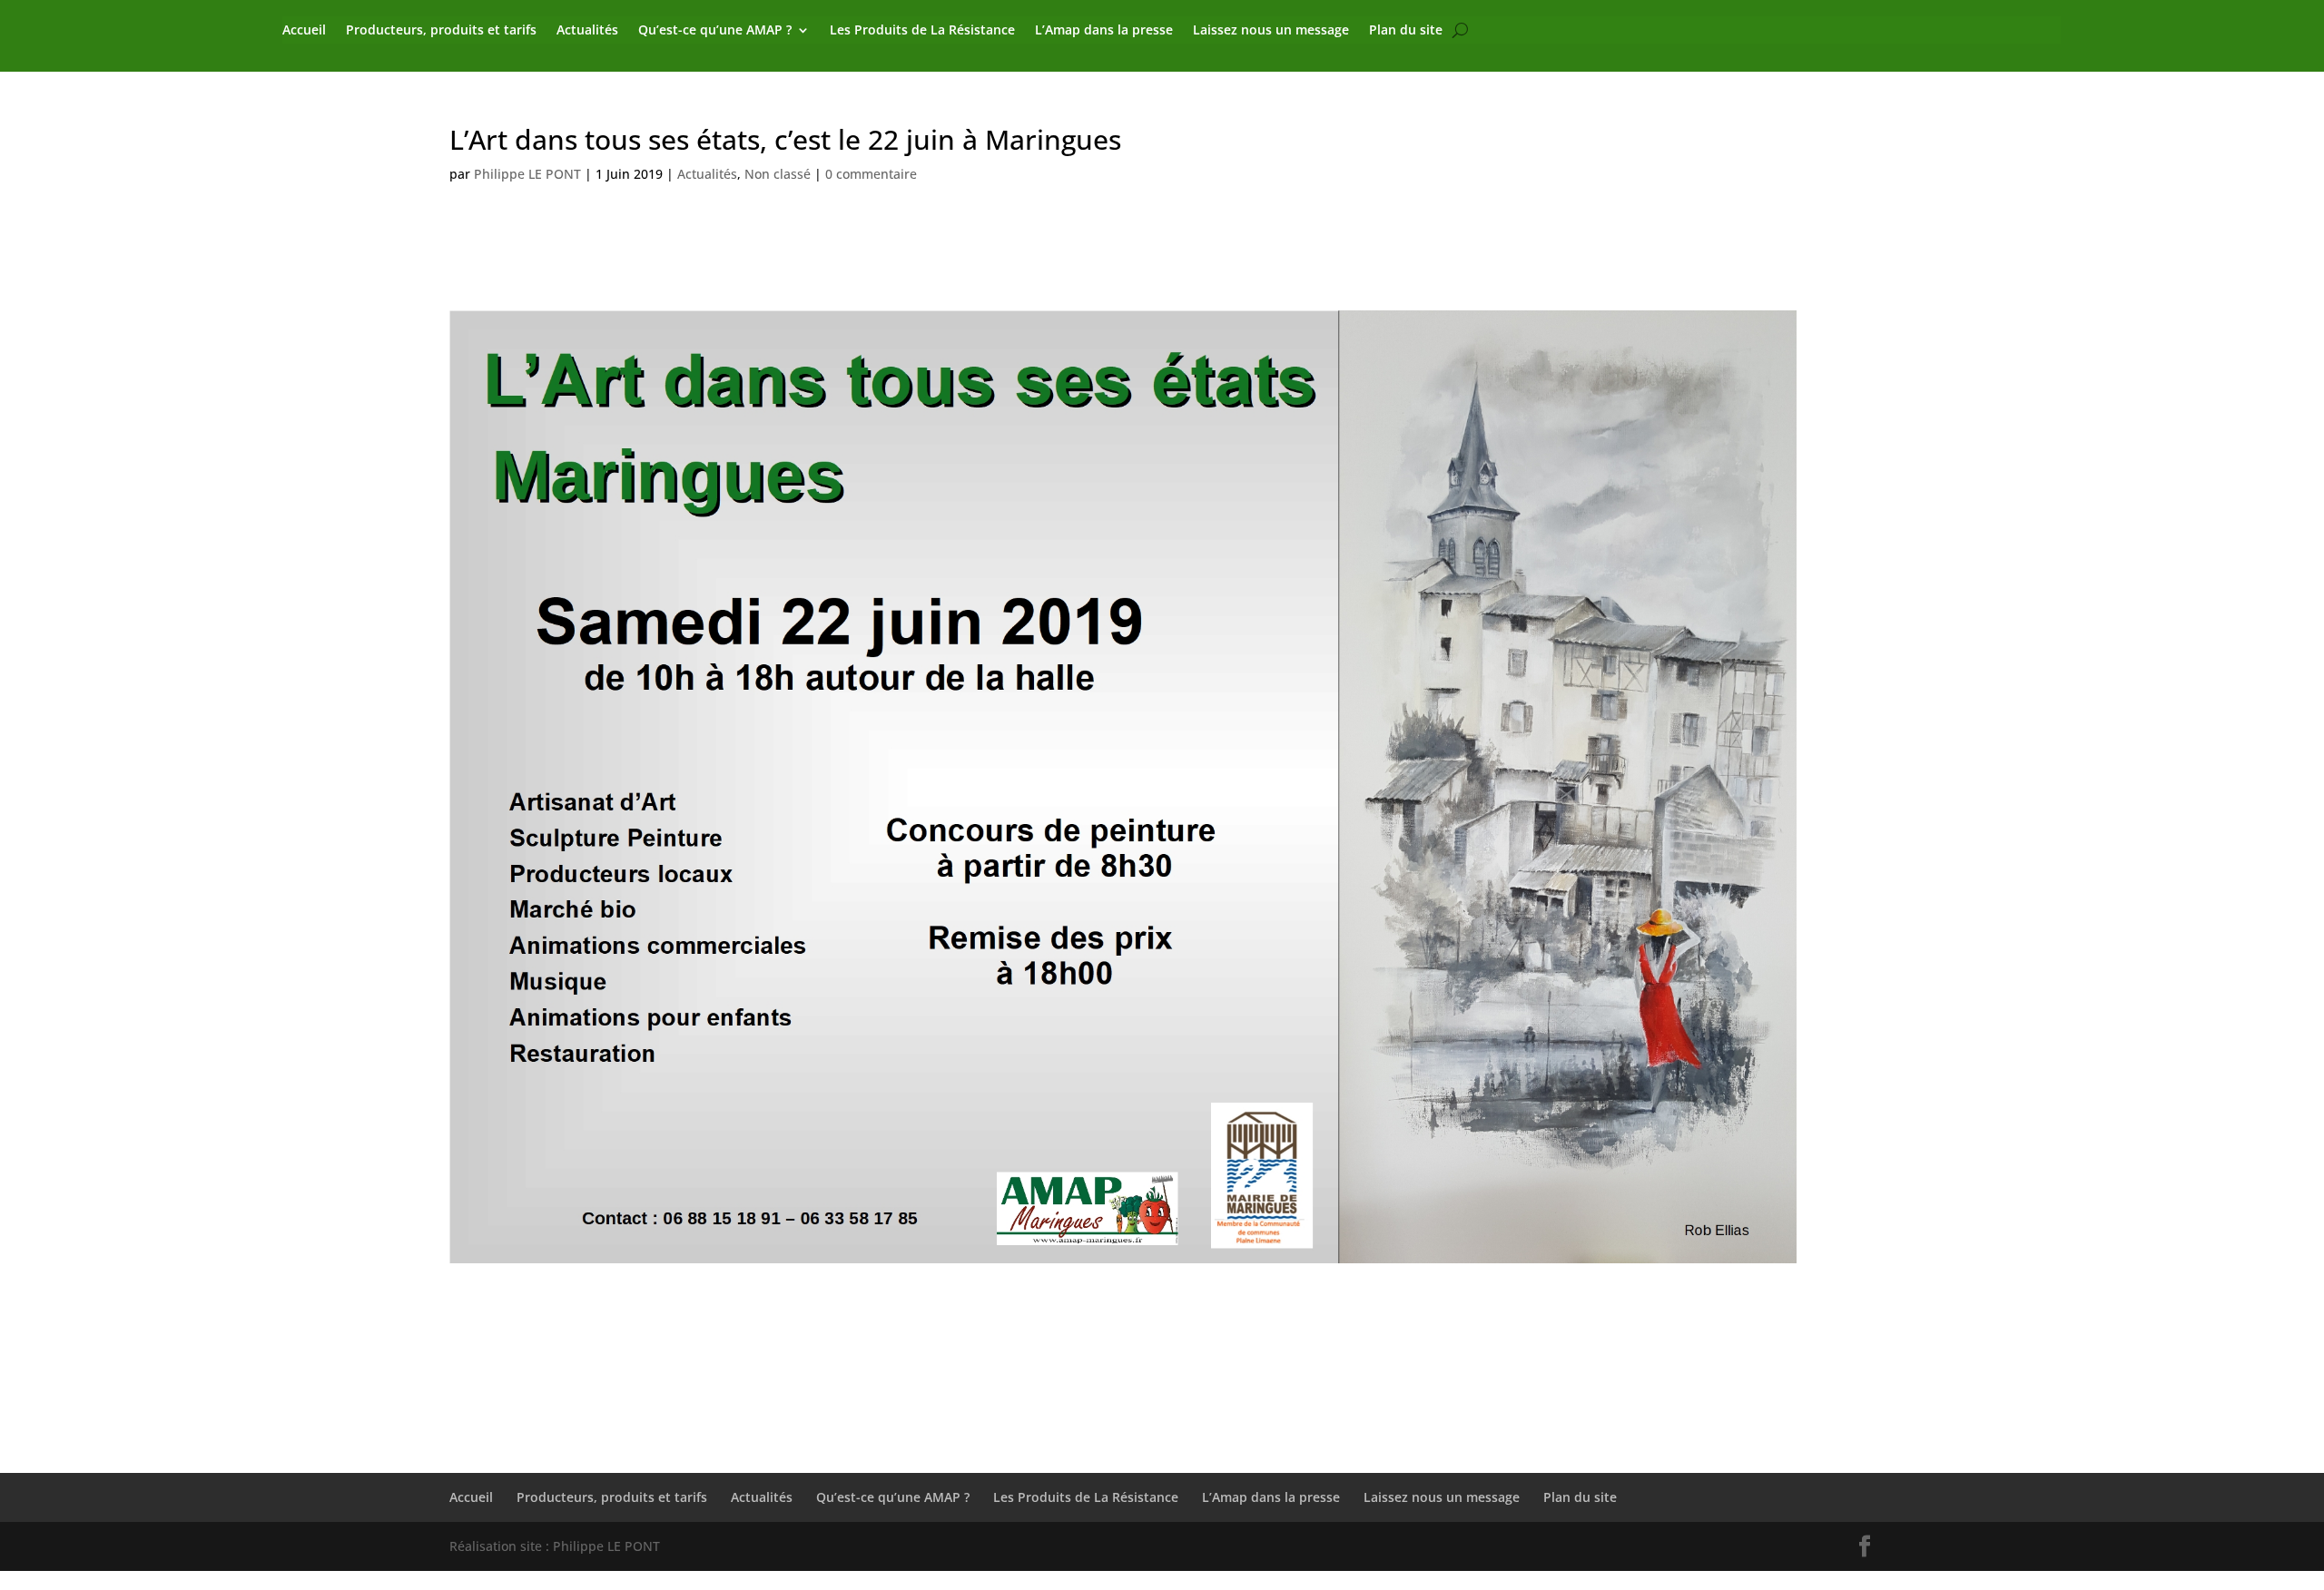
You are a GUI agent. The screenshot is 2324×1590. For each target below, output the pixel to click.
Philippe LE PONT (527, 174)
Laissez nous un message (1271, 31)
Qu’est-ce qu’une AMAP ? (715, 31)
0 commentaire (871, 174)
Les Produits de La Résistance (922, 31)
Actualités (587, 31)
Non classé (778, 174)
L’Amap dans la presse (1104, 31)
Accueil (304, 31)
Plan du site (1406, 31)
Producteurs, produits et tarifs (441, 31)
